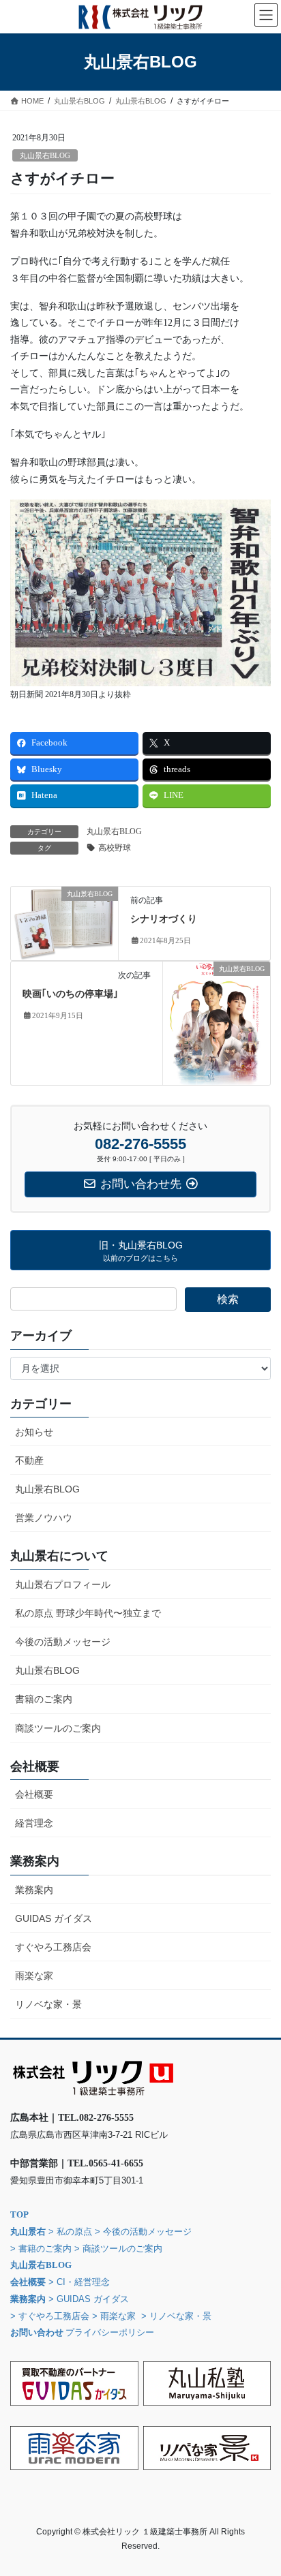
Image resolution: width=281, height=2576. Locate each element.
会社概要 (34, 1794)
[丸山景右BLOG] (64, 922)
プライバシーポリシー (110, 2332)
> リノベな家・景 (176, 2316)
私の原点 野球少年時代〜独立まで (88, 1613)
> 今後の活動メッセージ (143, 2232)
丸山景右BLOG (45, 155)
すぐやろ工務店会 (53, 1947)
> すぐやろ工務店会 (50, 2316)
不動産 (29, 1460)
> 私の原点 (69, 2232)
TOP (19, 2214)
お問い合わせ (37, 2332)
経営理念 (34, 1823)
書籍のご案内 (44, 1699)
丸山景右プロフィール (63, 1584)
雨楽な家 (34, 1976)
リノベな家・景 (48, 2004)
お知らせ (34, 1432)
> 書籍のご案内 (41, 2249)
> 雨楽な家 (114, 2316)
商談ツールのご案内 (58, 1728)
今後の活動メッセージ (63, 1642)
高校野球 (115, 848)
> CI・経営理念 (79, 2282)
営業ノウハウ (44, 1518)
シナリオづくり (164, 919)
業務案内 (34, 1890)
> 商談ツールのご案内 (118, 2249)
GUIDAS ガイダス (54, 1918)
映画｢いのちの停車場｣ (70, 994)
